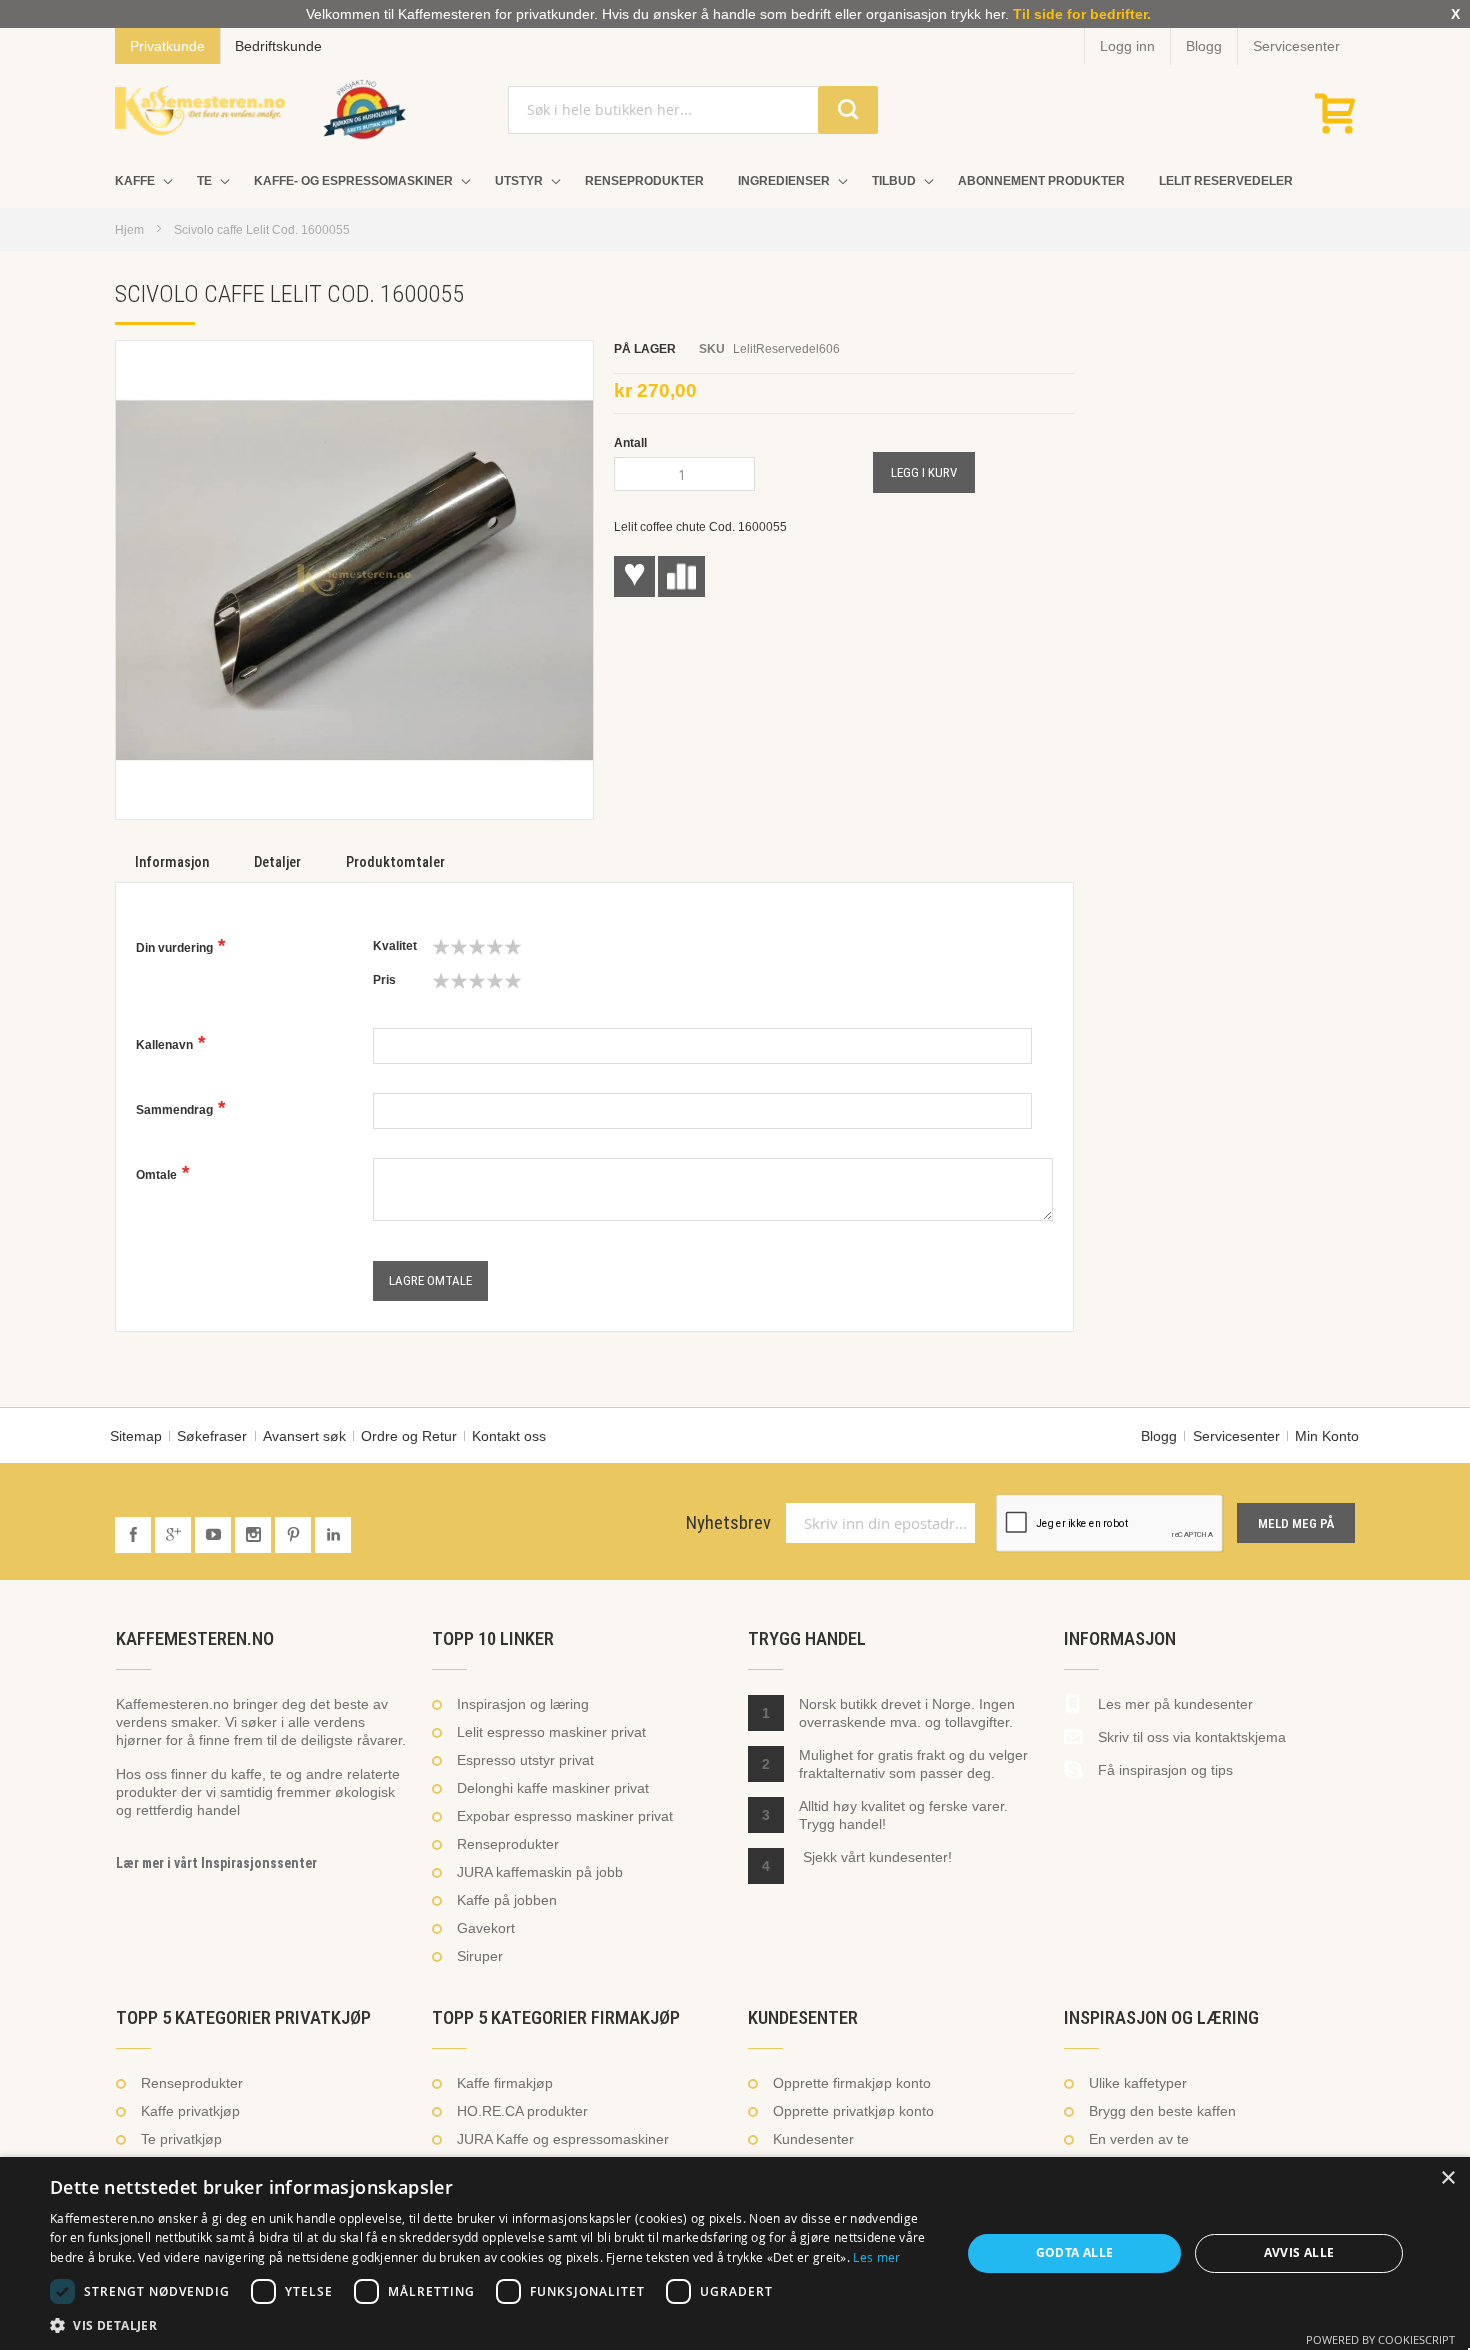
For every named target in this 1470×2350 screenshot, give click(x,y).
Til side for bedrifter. (1082, 14)
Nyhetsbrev (728, 1523)
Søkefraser (212, 1436)
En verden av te (1139, 2139)
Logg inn (1127, 46)
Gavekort (486, 1928)
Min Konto (1327, 1436)
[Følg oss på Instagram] (255, 1535)
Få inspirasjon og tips (1165, 1770)
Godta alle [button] (1075, 2252)
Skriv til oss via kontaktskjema (1192, 1737)
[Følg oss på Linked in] (333, 1535)
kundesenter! (910, 1857)
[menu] (735, 181)
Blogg (1204, 46)
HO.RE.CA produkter (522, 2111)
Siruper (480, 1956)
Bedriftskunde (278, 46)
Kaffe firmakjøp (505, 2083)
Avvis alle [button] (1299, 2252)
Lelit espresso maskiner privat (551, 1732)
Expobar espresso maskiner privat (565, 1816)
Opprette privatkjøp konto (853, 2111)
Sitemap (136, 1436)
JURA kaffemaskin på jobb (540, 1872)
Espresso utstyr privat (525, 1760)
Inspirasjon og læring (523, 1704)
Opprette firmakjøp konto (852, 2083)
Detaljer (277, 862)
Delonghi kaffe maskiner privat (553, 1788)
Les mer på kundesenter (1175, 1704)
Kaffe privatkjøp (190, 2111)
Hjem (129, 230)
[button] (492, 2325)
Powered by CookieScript (1380, 2339)
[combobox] (692, 110)
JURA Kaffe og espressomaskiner (563, 2139)
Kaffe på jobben (507, 1900)
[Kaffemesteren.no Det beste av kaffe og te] (200, 110)
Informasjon (172, 862)
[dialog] (735, 2253)
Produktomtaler (395, 862)
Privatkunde (167, 46)
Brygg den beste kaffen (1162, 2111)
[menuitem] (139, 181)
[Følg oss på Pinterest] (295, 1535)
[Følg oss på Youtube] (215, 1535)
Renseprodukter (508, 1844)
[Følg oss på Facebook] (135, 1535)
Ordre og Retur (409, 1436)
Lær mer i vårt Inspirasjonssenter (216, 1863)
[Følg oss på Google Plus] (175, 1535)
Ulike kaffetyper (1138, 2083)
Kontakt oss (509, 1436)
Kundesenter (813, 2139)
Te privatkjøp (181, 2139)
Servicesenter (1296, 46)
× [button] (1447, 2178)
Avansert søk (304, 1436)
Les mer (876, 2257)
